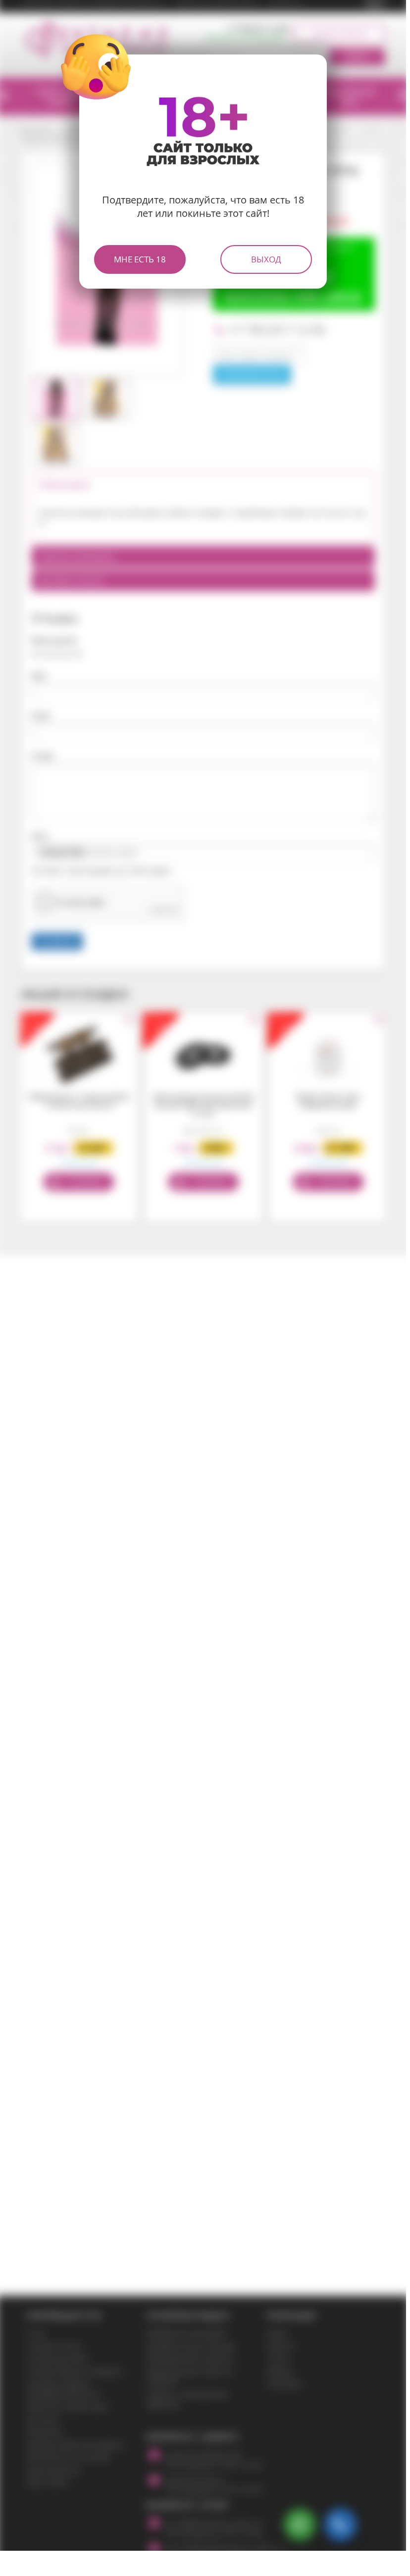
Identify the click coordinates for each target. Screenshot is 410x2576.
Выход (266, 259)
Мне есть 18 (140, 259)
